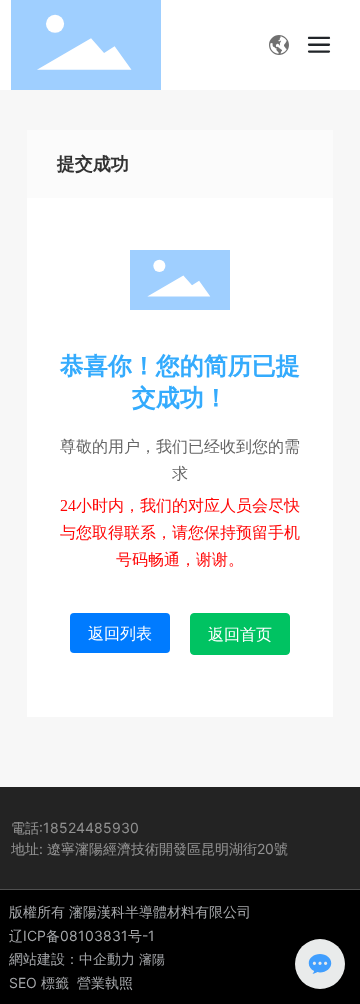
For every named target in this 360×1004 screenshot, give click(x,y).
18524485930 (91, 827)
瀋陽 (152, 959)
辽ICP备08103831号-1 (82, 935)
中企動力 (107, 958)
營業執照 (105, 982)
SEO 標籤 (39, 982)
